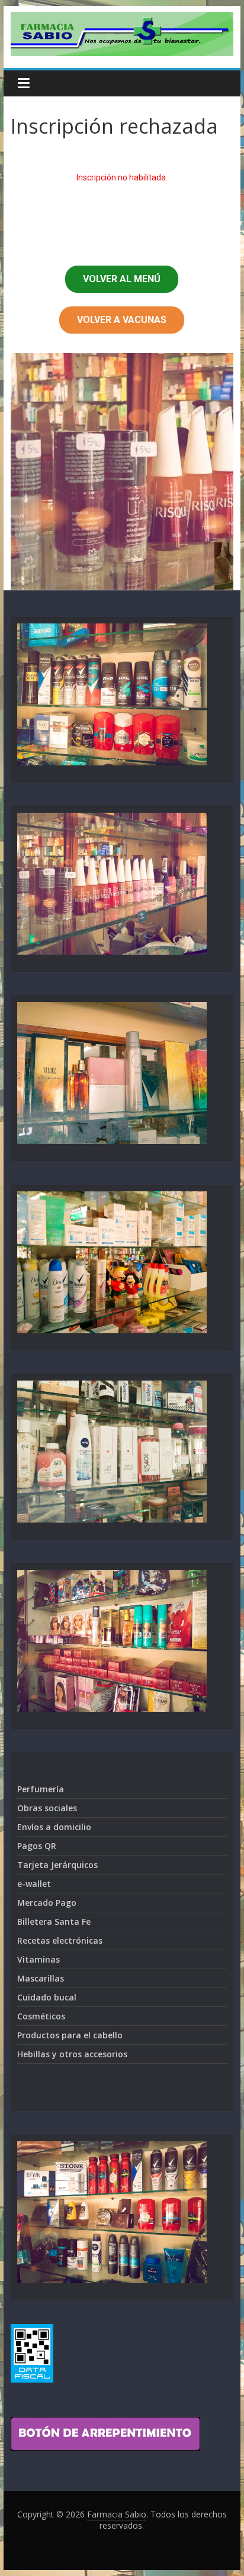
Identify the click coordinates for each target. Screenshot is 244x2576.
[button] (122, 279)
